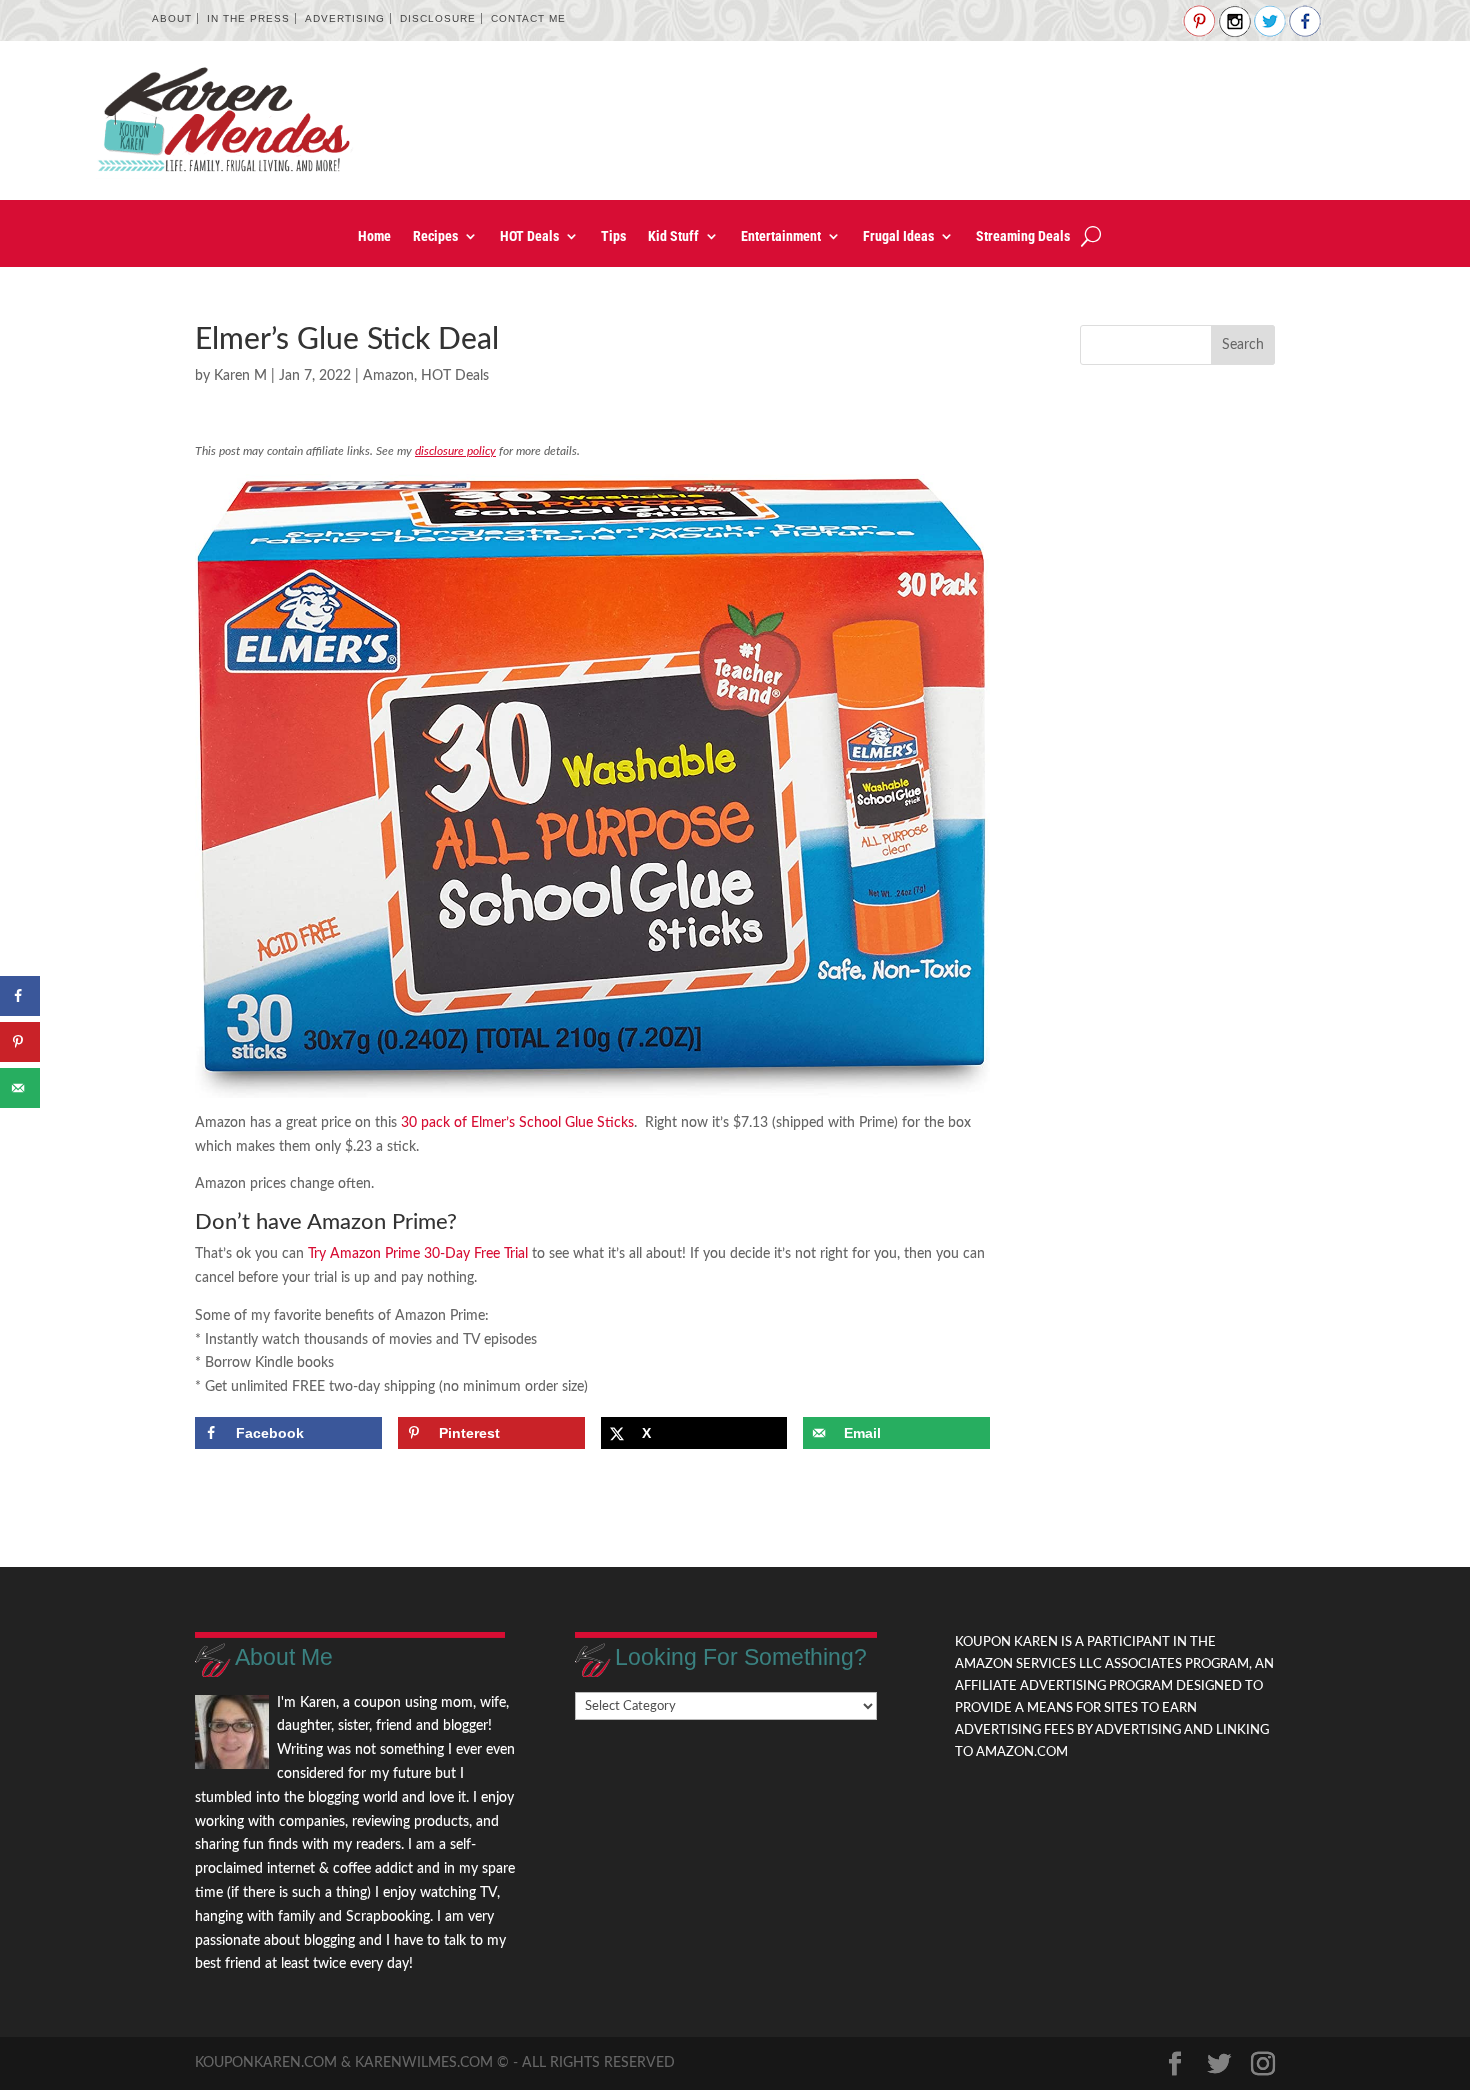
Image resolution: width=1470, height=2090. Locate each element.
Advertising (345, 18)
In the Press (248, 18)
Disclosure (438, 18)
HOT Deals (529, 236)
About (172, 18)
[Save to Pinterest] (20, 1042)
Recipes (435, 236)
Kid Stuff (673, 236)
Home (374, 236)
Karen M (240, 376)
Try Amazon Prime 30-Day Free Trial (418, 1254)
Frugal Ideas (898, 236)
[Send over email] (20, 1088)
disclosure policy (455, 451)
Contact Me (528, 18)
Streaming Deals (1023, 236)
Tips (613, 236)
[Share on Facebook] (20, 996)
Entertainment (781, 236)
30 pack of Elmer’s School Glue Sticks (517, 1123)
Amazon (388, 376)
